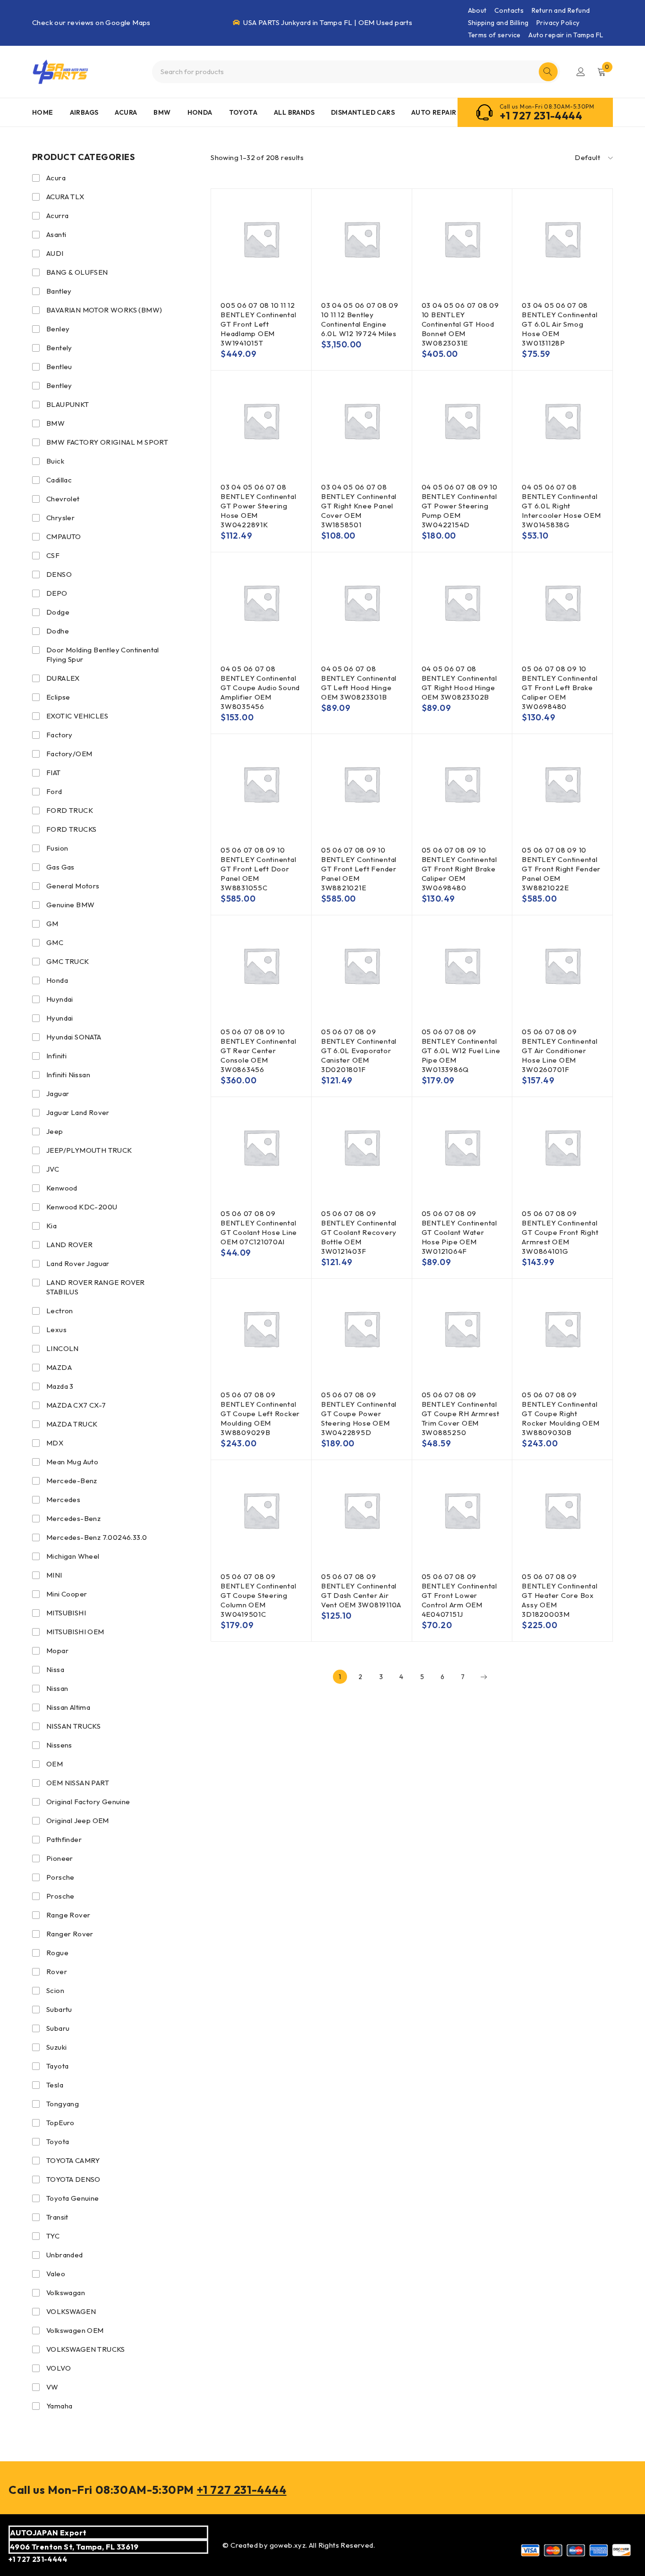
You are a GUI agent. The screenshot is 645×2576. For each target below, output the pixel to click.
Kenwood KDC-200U (82, 1207)
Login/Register (581, 72)
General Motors (73, 886)
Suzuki (56, 2047)
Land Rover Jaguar (78, 1263)
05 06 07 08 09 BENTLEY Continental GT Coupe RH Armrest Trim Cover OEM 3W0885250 (461, 1414)
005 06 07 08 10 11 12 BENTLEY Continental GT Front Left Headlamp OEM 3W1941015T (258, 324)
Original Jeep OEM (78, 1820)
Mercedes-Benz (73, 1518)
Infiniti (56, 1056)
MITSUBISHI (66, 1613)
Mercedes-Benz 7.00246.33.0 (97, 1537)
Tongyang (63, 2104)
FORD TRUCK (70, 810)
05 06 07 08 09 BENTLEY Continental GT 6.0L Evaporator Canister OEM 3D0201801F (359, 1051)
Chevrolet (63, 499)
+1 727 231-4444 (541, 116)
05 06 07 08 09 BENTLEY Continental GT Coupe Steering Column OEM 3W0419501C (258, 1595)
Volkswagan (66, 2293)
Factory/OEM (69, 754)
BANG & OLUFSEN (77, 272)
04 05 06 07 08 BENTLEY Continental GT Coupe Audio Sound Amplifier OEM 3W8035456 (260, 688)
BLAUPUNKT (68, 404)
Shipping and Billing (498, 23)
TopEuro (60, 2123)
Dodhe (58, 631)
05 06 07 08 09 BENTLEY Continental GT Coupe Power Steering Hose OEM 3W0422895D (359, 1414)
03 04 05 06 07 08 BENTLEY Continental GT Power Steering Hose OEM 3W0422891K (258, 506)
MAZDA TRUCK (72, 1424)
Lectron (60, 1311)
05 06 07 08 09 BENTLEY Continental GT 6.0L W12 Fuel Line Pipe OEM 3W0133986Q (461, 1051)
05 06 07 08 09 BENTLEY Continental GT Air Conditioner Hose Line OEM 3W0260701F (560, 1051)
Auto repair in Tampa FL (566, 35)
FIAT (54, 773)
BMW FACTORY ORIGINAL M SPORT (107, 442)
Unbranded (65, 2255)
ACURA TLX (65, 197)
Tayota (57, 2066)
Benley (58, 329)
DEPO (57, 593)
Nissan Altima (68, 1707)
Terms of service (494, 35)
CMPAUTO (64, 536)
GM (52, 924)
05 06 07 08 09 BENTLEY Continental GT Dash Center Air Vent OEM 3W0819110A (361, 1591)
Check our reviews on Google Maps (91, 22)
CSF (53, 555)
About (477, 10)
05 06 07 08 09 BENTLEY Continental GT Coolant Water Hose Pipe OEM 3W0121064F (459, 1232)
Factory (59, 735)
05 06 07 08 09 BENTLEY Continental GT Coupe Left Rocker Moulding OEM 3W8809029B (260, 1414)
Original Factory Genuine (88, 1802)
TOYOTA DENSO (73, 2179)
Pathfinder (64, 1839)
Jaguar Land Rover (78, 1112)
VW (52, 2387)
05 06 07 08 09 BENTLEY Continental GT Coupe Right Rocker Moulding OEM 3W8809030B (560, 1414)
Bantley (59, 291)
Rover (57, 1972)
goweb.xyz (288, 2545)
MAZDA (59, 1367)
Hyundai (60, 1018)
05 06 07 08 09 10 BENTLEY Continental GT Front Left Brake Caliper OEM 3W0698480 (560, 688)
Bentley (59, 385)
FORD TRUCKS (71, 829)
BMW (55, 423)
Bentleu (59, 367)
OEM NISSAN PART (78, 1783)
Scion (55, 1990)
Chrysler (60, 518)
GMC (55, 942)
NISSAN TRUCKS (73, 1726)
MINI (54, 1575)
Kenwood (62, 1188)
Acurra (57, 215)
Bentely (59, 348)
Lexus (56, 1330)
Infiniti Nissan (68, 1075)
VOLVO (59, 2368)
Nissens (59, 1745)
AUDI (55, 253)
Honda (57, 980)
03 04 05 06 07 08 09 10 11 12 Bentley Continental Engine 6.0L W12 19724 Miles (360, 319)
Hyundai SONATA (74, 1037)
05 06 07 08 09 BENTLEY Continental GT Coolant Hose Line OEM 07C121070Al (259, 1228)
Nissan (57, 1688)
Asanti (56, 234)
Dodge (58, 612)
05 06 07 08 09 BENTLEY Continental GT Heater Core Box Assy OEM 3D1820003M (560, 1595)
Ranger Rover (70, 1934)
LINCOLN (63, 1348)
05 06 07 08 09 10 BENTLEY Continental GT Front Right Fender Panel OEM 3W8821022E (561, 869)
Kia (51, 1226)
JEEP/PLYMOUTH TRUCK (89, 1150)
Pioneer (60, 1858)
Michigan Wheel (73, 1556)
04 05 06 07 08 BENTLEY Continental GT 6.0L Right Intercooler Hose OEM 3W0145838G (561, 506)
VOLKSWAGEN (71, 2311)
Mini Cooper (67, 1594)
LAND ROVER (69, 1245)
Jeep (55, 1131)
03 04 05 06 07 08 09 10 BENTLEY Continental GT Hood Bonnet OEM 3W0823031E (460, 324)
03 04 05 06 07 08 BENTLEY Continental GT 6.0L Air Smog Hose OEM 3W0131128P (560, 324)
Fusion (57, 848)
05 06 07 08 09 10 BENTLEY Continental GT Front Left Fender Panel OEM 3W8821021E (359, 869)
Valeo (56, 2274)
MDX (55, 1443)
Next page (484, 1677)
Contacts (509, 10)
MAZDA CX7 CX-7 (76, 1405)
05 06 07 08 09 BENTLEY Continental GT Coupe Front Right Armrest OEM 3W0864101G (560, 1232)
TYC (53, 2236)
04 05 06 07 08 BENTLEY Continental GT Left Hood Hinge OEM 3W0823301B (359, 683)
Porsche (60, 1877)
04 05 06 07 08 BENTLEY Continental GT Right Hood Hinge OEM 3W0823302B (459, 683)
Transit (57, 2217)
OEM (55, 1764)
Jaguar (58, 1094)
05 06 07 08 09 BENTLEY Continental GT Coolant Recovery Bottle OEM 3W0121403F (359, 1232)
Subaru (58, 2028)
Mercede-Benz (72, 1481)
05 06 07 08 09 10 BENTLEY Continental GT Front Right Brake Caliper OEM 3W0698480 (459, 869)
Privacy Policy (558, 23)
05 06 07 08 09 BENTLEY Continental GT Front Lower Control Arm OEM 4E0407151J (459, 1595)
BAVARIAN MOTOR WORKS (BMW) (104, 310)
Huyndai (60, 999)
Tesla (55, 2085)
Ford (54, 791)
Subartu (59, 2009)
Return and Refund (561, 10)
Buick (55, 461)
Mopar (57, 1651)
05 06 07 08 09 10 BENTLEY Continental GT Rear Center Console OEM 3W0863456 (258, 1051)
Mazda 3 (60, 1386)
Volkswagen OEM (75, 2330)
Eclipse (58, 697)
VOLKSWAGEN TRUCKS (86, 2349)
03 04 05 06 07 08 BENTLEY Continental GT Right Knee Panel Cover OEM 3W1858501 (359, 506)
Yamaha (59, 2406)
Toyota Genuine (73, 2198)
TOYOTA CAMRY (73, 2160)
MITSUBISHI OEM (75, 1632)
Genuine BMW (70, 905)
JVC (53, 1169)
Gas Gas (60, 867)
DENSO (59, 574)
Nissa (55, 1669)
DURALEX (63, 678)
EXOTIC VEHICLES (77, 716)
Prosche (60, 1896)
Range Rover (68, 1915)
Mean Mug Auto (72, 1462)
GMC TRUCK (68, 961)
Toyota (58, 2141)
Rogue (57, 1953)
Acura (56, 178)
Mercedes (63, 1499)
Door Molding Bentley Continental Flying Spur (103, 655)
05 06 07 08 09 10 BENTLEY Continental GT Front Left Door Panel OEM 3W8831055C (258, 869)
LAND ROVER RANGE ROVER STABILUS (96, 1287)
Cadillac (59, 480)
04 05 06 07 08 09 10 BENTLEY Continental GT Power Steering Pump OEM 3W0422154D (460, 506)
